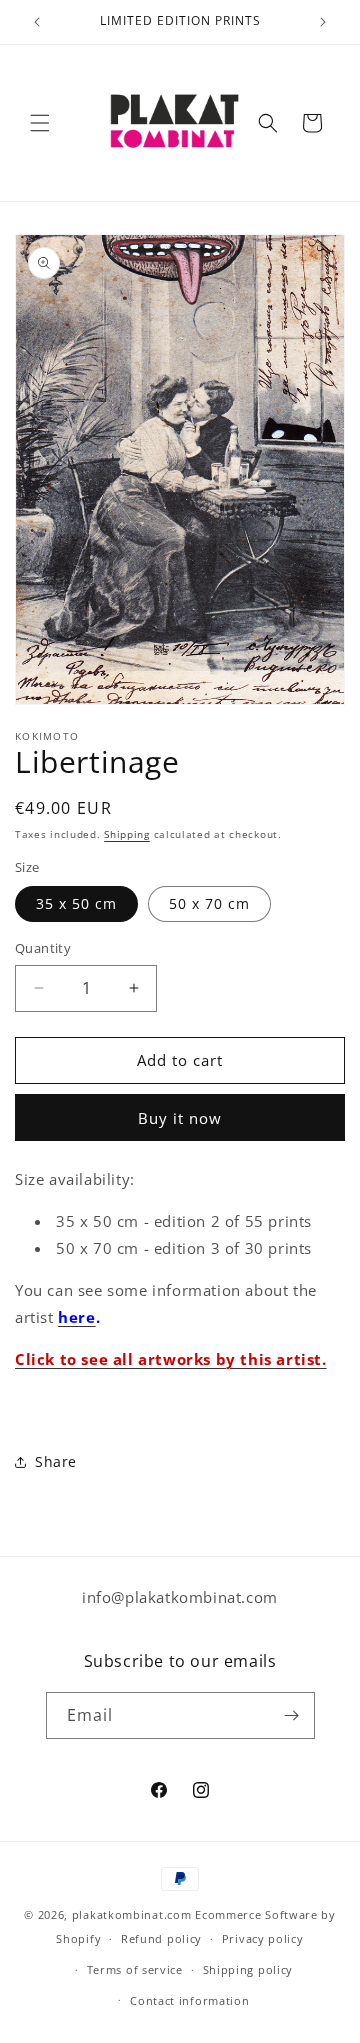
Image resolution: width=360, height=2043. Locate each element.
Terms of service (135, 1969)
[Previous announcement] (37, 22)
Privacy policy (263, 1938)
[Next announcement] (323, 22)
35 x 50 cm (76, 903)
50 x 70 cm (209, 903)
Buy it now (180, 1118)
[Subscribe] (292, 1715)
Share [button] (56, 1461)
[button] (40, 123)
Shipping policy (248, 1969)
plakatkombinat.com (132, 1914)
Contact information (189, 2000)
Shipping (127, 834)
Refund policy (161, 1938)
